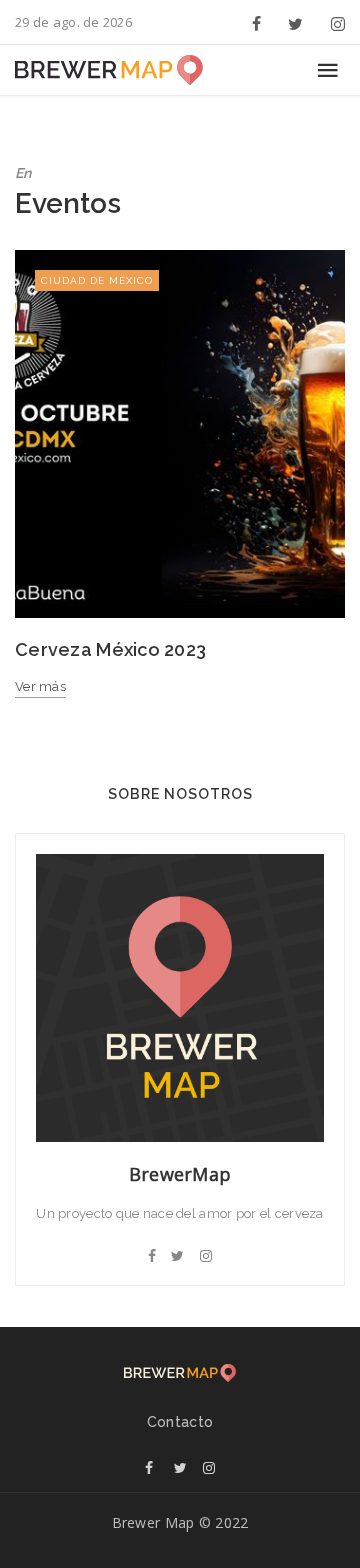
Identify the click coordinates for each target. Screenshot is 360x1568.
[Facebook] (257, 22)
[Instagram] (334, 22)
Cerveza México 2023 (110, 649)
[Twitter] (296, 22)
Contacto (180, 1422)
